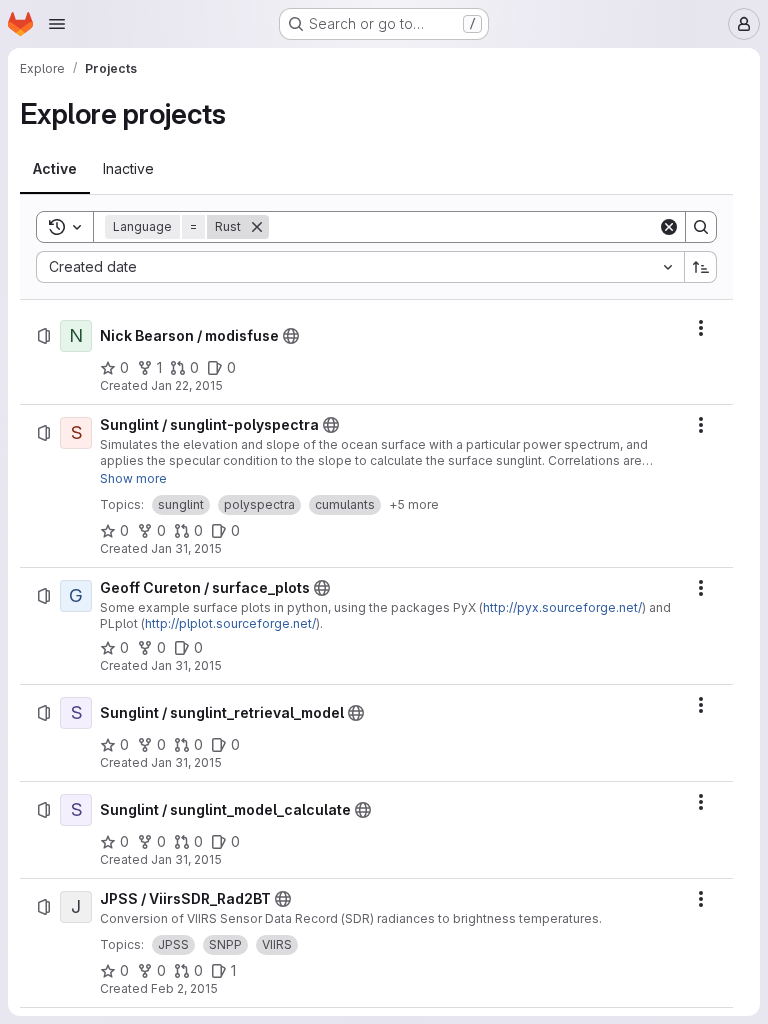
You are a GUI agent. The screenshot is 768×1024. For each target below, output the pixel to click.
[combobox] (360, 267)
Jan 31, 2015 (186, 548)
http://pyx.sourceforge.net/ (562, 607)
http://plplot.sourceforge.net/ (230, 623)
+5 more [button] (414, 504)
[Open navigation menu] (57, 24)
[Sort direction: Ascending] (701, 267)
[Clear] (669, 227)
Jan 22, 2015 (187, 385)
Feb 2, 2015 (184, 988)
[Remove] (257, 227)
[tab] (55, 169)
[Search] (701, 227)
